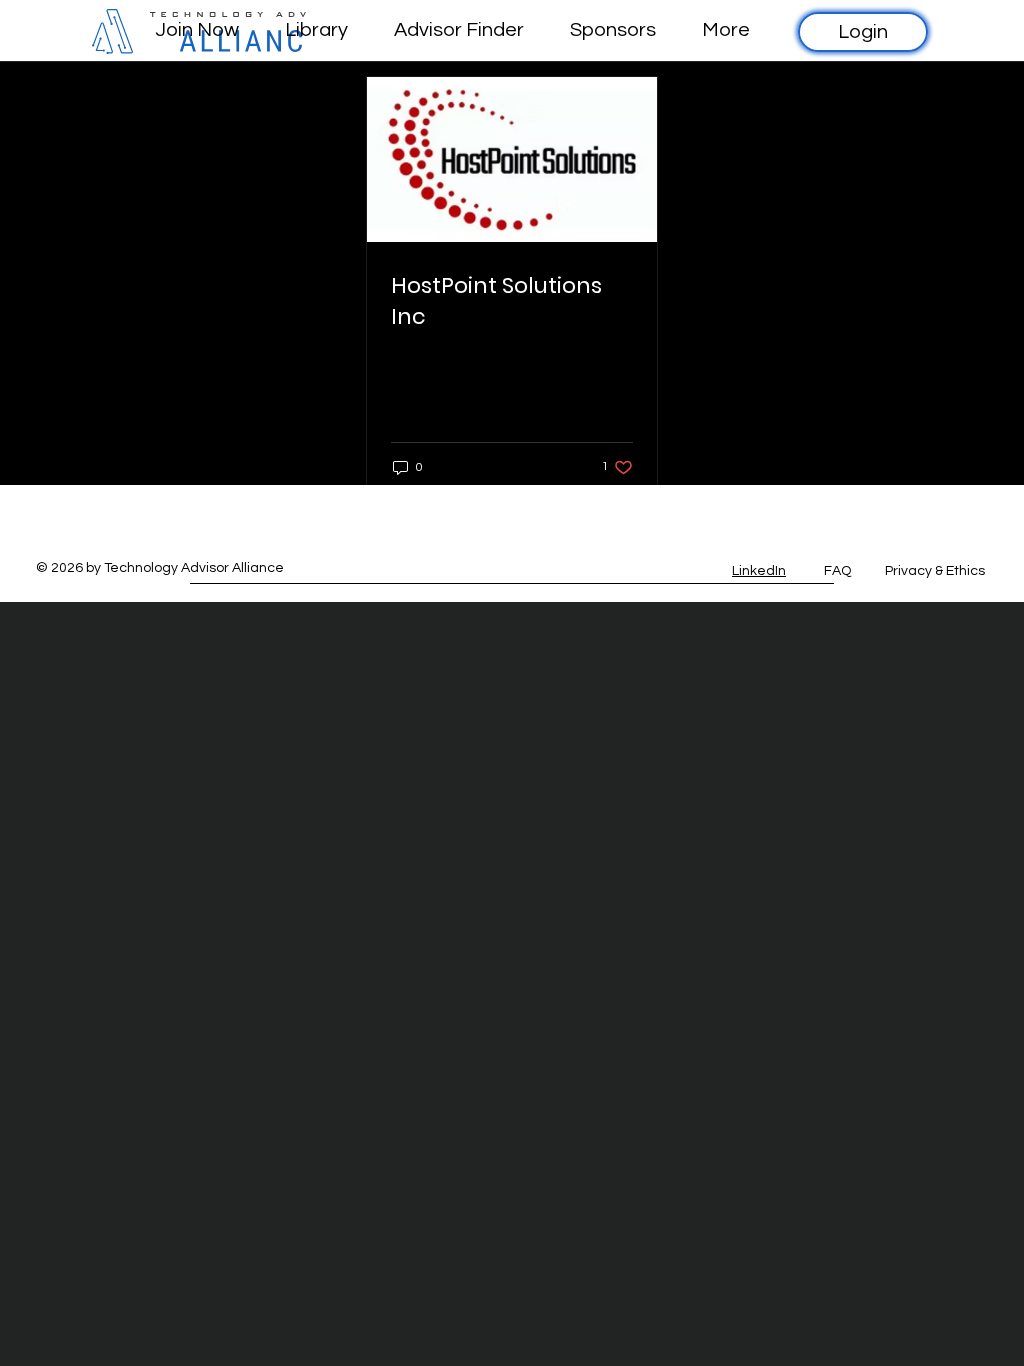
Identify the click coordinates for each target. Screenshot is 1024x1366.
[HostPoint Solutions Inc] (512, 159)
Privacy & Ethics (935, 571)
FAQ (837, 571)
